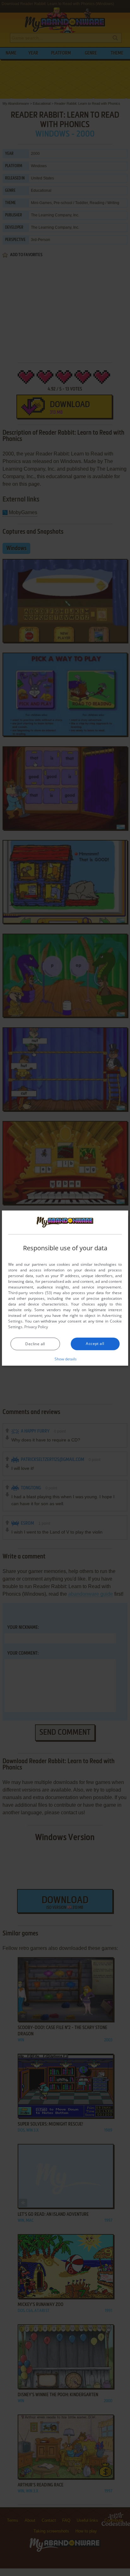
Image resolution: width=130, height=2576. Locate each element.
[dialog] (65, 1288)
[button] (65, 1359)
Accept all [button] (95, 1344)
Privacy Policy (36, 1327)
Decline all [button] (35, 1344)
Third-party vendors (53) (30, 1293)
